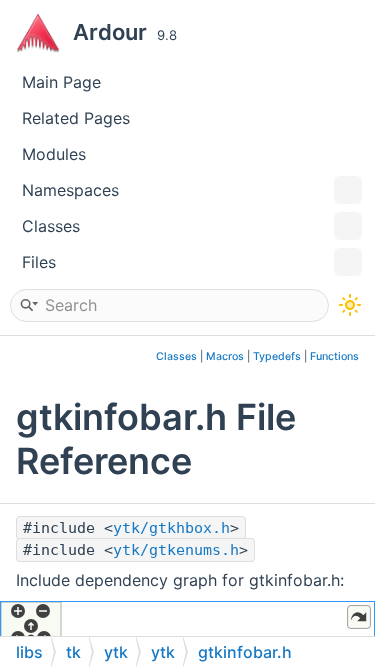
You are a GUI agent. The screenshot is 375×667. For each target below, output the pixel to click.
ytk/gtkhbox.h (171, 528)
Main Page (61, 82)
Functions (334, 356)
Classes (51, 226)
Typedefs (277, 356)
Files (39, 262)
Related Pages (76, 118)
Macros (225, 356)
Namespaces (70, 190)
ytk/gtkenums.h (176, 550)
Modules (54, 154)
